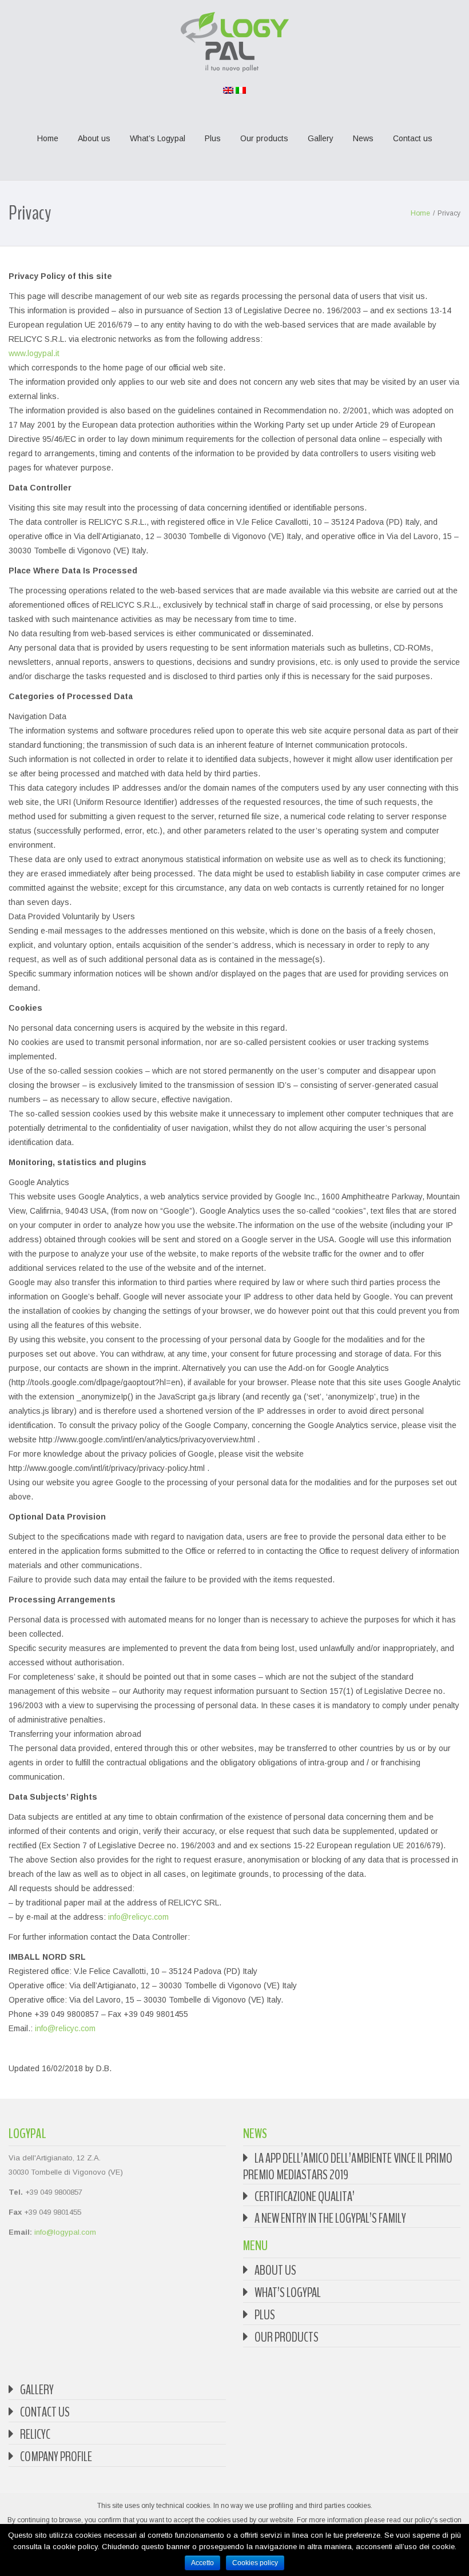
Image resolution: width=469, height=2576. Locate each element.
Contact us (413, 138)
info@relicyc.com (138, 1917)
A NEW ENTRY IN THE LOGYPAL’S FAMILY (330, 2218)
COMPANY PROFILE (56, 2457)
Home (48, 138)
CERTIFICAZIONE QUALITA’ (305, 2196)
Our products (264, 138)
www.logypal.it (34, 353)
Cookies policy (255, 2563)
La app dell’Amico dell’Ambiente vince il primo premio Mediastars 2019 (348, 2166)
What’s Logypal (158, 138)
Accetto (202, 2563)
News (363, 138)
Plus (213, 138)
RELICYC (35, 2434)
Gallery (321, 138)
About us (94, 138)
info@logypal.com (65, 2232)
